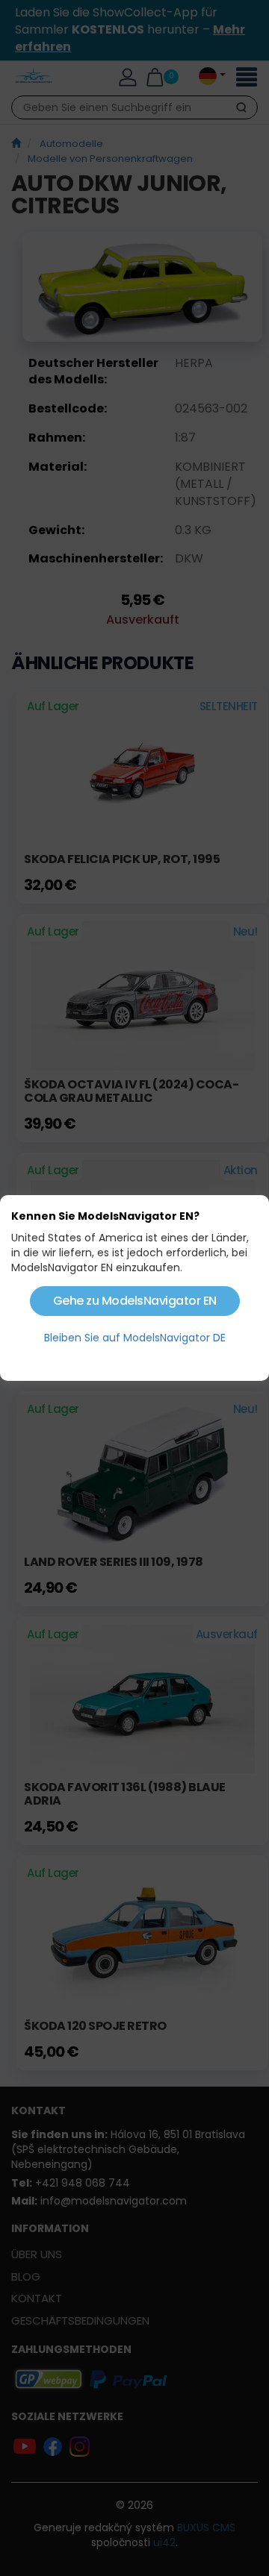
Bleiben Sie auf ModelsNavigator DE (135, 1338)
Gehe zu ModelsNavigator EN (135, 1301)
